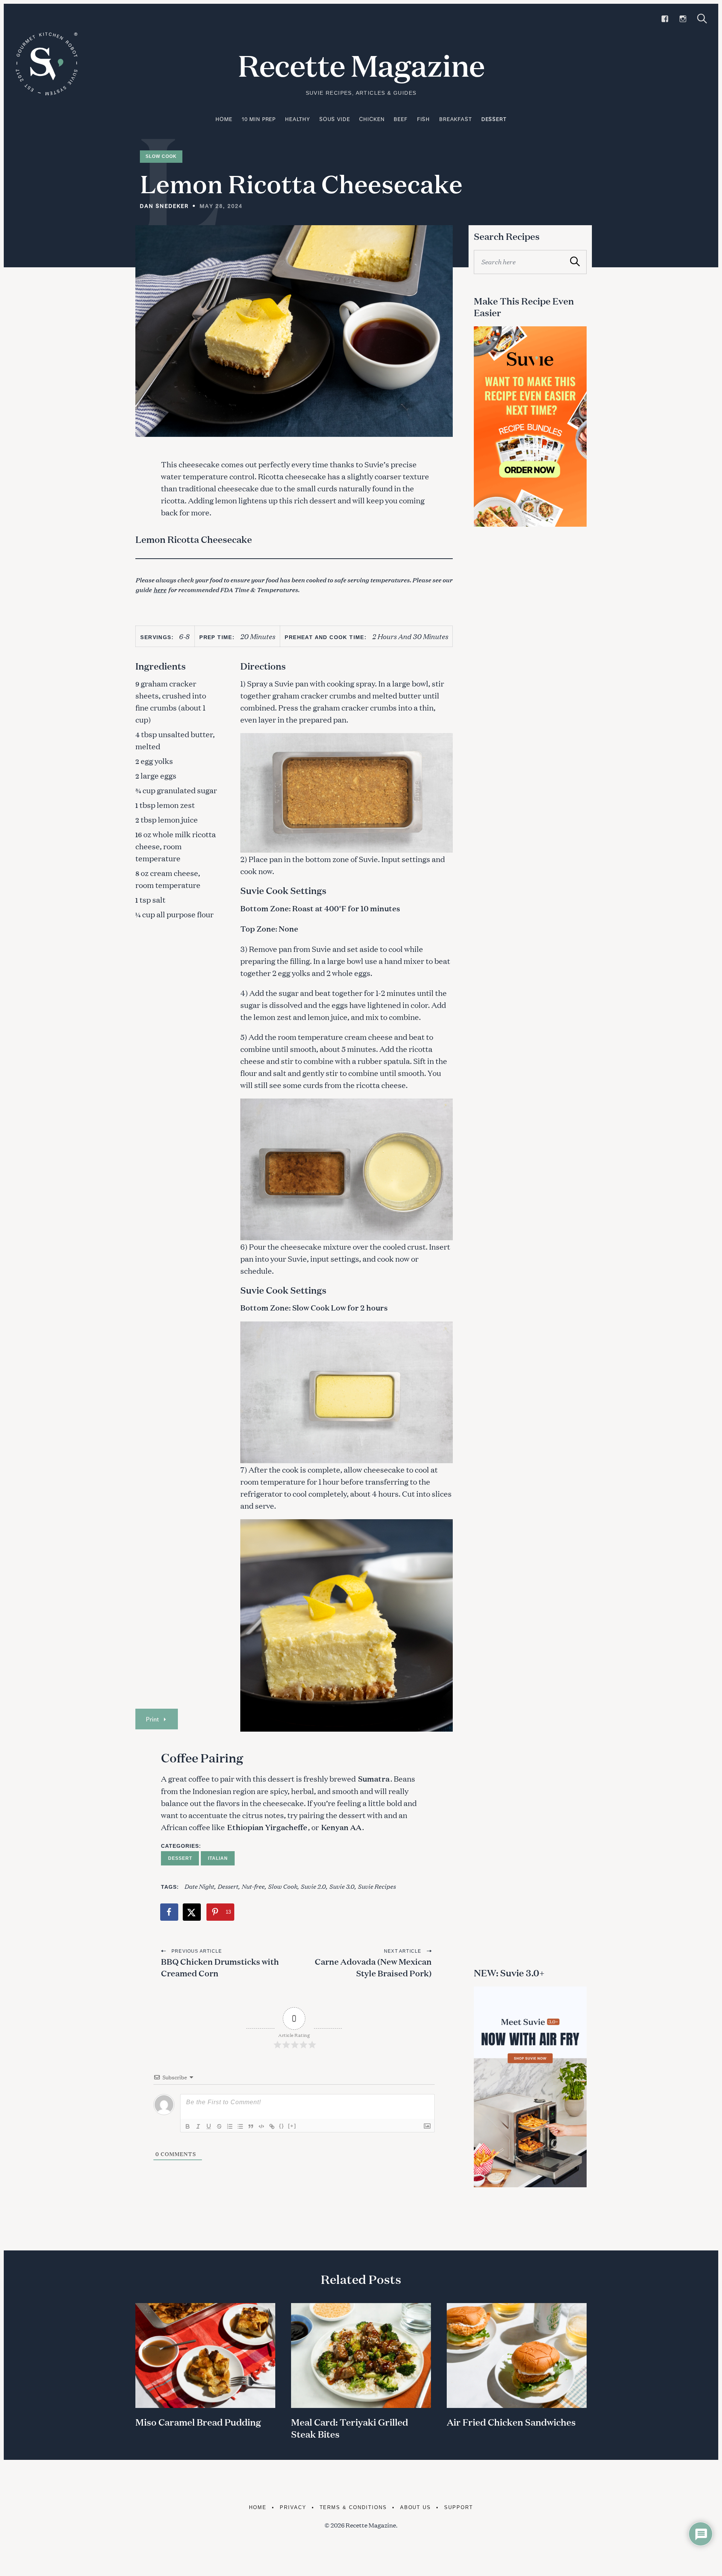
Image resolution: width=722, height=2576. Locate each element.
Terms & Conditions (353, 2507)
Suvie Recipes (377, 1886)
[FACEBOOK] (665, 19)
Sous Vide (335, 119)
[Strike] (219, 2126)
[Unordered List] (240, 2126)
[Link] (272, 2126)
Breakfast (456, 119)
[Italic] (198, 2126)
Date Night (199, 1886)
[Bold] (188, 2126)
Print (152, 1719)
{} (282, 2126)
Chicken (372, 119)
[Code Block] (261, 2126)
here (160, 589)
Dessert (494, 119)
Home (224, 119)
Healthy (297, 119)
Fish (423, 119)
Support (459, 2507)
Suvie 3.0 (342, 1886)
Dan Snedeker (164, 206)
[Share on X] (192, 1912)
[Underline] (209, 2126)
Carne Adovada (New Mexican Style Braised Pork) (373, 1967)
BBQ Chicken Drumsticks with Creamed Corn (220, 1967)
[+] (292, 2126)
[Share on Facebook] (170, 1912)
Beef (400, 119)
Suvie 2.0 (313, 1886)
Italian (218, 1858)
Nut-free (253, 1886)
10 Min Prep (259, 119)
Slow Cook (161, 156)
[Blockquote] (251, 2126)
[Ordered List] (230, 2126)
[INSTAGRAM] (683, 19)
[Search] (702, 19)
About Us (416, 2507)
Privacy (293, 2507)
